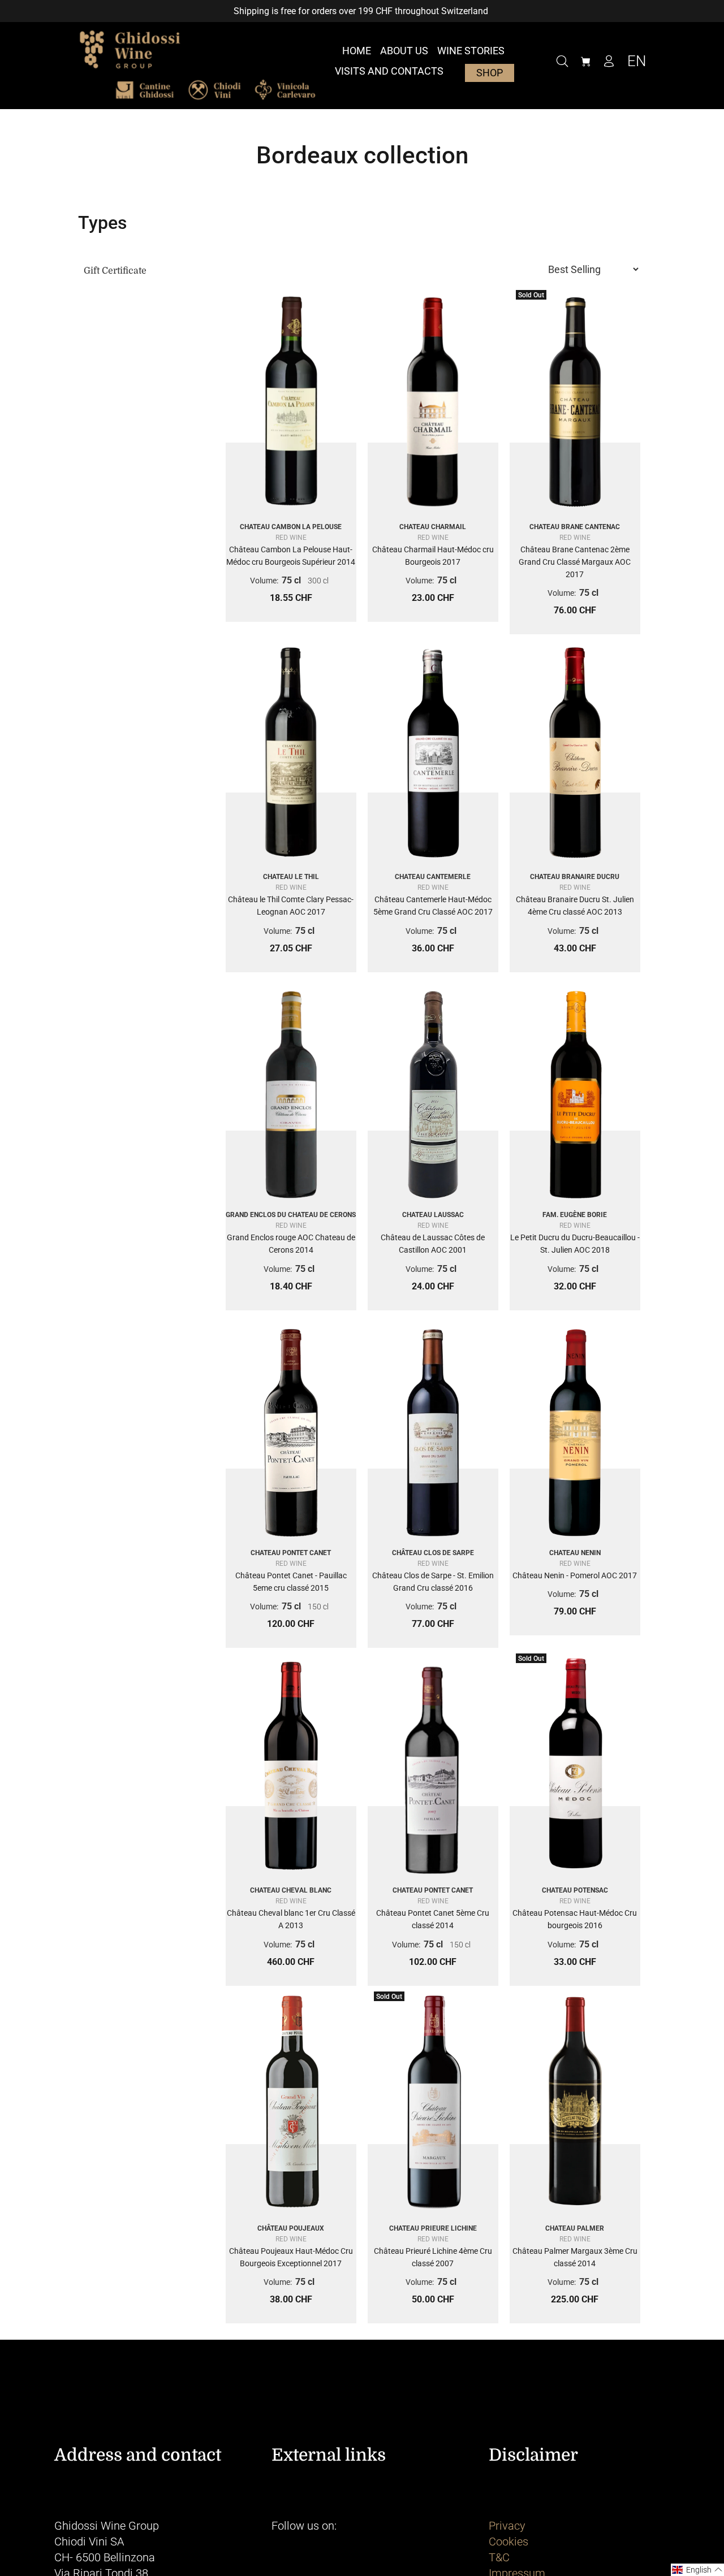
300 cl (318, 581)
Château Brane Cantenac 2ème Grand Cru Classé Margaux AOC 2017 (575, 562)
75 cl (291, 580)
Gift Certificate (115, 271)
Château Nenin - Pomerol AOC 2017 (575, 1575)
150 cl (318, 1607)
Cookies (508, 2542)
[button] (697, 2570)
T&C (499, 2557)
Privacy (507, 2526)
